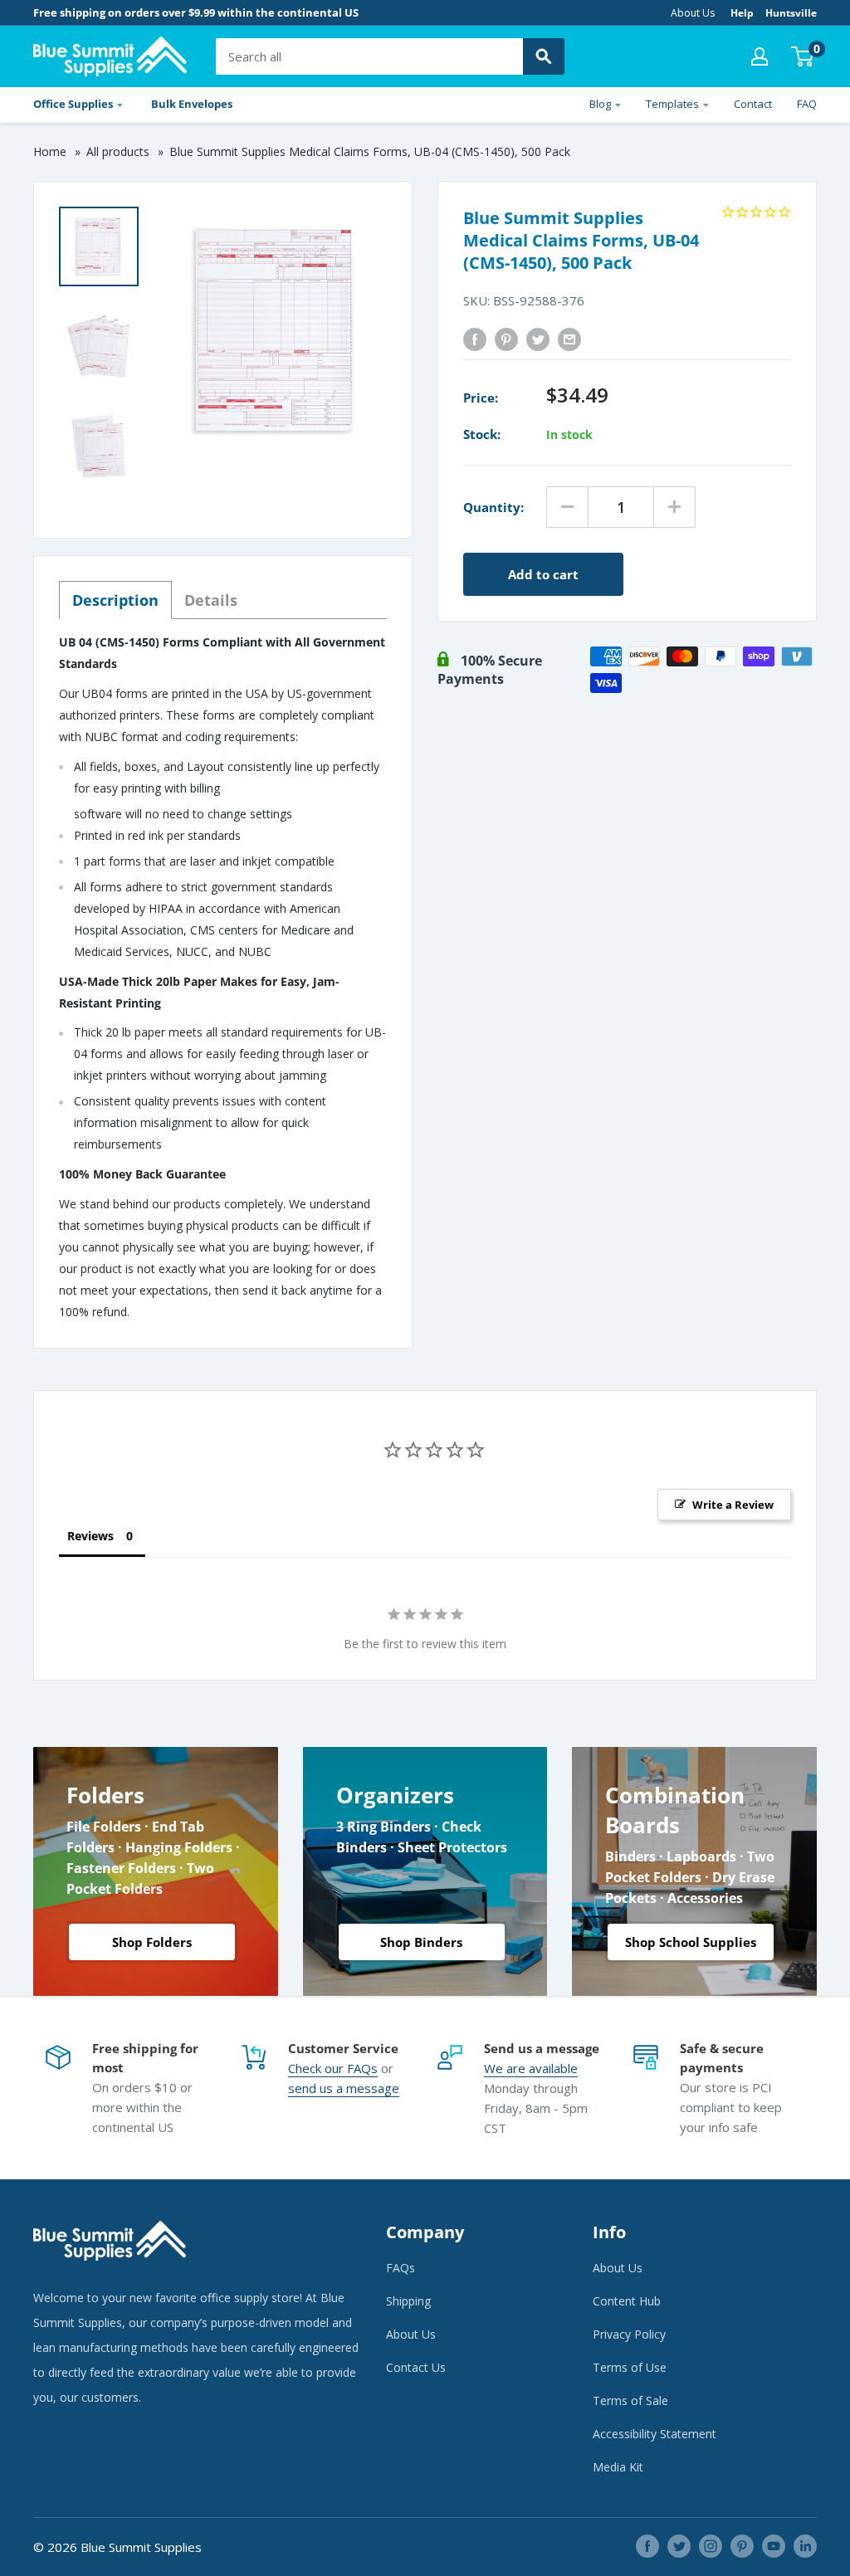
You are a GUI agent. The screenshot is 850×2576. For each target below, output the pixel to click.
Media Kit (618, 2467)
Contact (753, 104)
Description (115, 600)
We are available (531, 2068)
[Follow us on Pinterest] (742, 2546)
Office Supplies (73, 104)
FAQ (807, 104)
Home (50, 151)
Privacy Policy (629, 2334)
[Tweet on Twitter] (538, 339)
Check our (318, 2068)
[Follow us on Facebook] (647, 2546)
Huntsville (791, 13)
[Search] (544, 56)
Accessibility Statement (655, 2434)
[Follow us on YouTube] (774, 2546)
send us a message (344, 2088)
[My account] (760, 56)
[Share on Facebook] (475, 339)
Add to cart (543, 574)
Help (742, 13)
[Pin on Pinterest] (506, 339)
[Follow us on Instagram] (711, 2546)
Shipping (408, 2301)
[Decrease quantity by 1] (567, 507)
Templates (672, 104)
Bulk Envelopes (192, 104)
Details (211, 600)
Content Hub (627, 2301)
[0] (803, 56)
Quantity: (493, 507)
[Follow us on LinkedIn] (805, 2546)
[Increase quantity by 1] (674, 507)
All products (118, 151)
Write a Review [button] (733, 1505)
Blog (600, 104)
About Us (693, 13)
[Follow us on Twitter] (679, 2546)
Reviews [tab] (90, 1536)
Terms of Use (630, 2367)
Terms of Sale (630, 2400)
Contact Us (416, 2367)
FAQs (362, 2068)
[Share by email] (569, 339)
